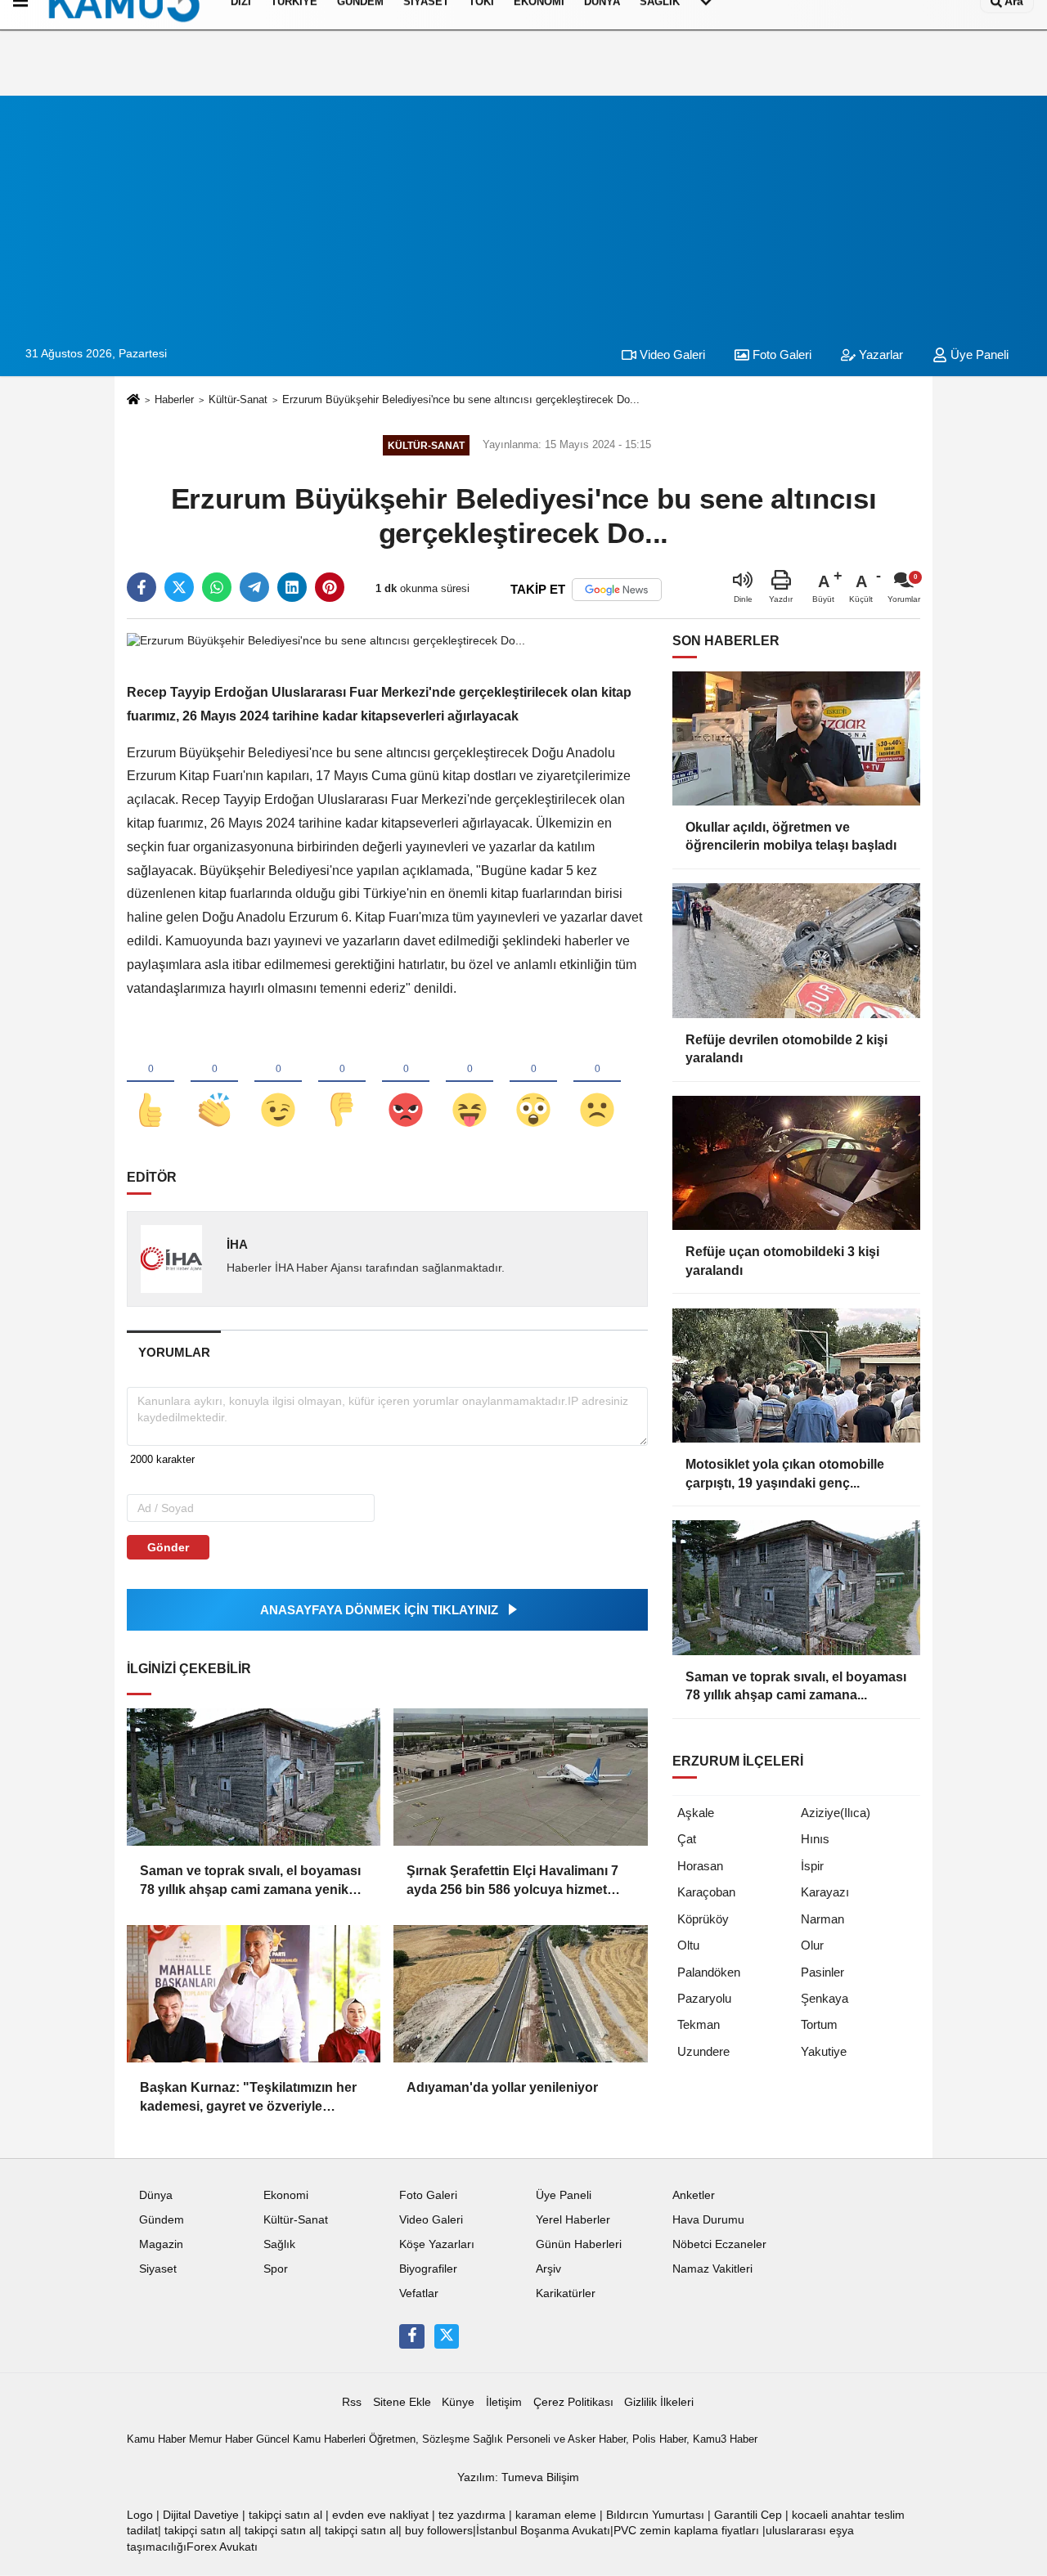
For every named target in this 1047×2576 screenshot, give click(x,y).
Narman (822, 1919)
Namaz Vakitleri (712, 2269)
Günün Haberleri (579, 2244)
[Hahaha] (470, 1083)
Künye (458, 2402)
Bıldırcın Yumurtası (655, 2515)
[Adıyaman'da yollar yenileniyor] (520, 1994)
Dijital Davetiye (201, 2515)
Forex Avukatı (222, 2547)
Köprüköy (703, 1919)
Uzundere (703, 2051)
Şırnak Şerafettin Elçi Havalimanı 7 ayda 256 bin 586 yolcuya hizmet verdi (512, 1881)
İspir (812, 1866)
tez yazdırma (472, 2515)
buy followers (439, 2531)
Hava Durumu (708, 2220)
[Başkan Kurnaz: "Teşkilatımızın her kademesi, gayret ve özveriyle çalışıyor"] (254, 1994)
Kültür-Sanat (238, 399)
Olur (812, 1945)
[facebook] (142, 587)
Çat (687, 1839)
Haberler (174, 399)
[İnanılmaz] (533, 1083)
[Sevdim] (278, 1083)
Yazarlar (879, 355)
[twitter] (179, 587)
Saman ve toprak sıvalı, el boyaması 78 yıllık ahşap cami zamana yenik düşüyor (250, 1881)
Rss (352, 2402)
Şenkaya (825, 1998)
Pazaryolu (704, 1998)
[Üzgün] (597, 1083)
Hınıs (815, 1839)
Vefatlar (419, 2293)
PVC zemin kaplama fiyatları (686, 2531)
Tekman (699, 2024)
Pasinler (822, 1972)
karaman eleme (556, 2515)
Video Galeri (671, 355)
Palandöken (709, 1972)
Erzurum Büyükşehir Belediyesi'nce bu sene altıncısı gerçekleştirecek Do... (461, 399)
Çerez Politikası (573, 2402)
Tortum (819, 2024)
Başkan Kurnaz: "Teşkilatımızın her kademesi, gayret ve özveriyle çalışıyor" (248, 2098)
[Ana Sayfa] (133, 400)
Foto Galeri (780, 355)
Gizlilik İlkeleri (659, 2402)
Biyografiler (428, 2269)
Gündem (162, 2220)
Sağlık (279, 2244)
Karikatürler (566, 2293)
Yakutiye (824, 2051)
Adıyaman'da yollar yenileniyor (502, 2087)
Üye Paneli (978, 355)
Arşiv (548, 2269)
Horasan (700, 1866)
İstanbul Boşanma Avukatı (543, 2531)
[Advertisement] (523, 210)
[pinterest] (330, 587)
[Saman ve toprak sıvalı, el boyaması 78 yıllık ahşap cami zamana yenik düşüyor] (254, 1777)
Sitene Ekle (402, 2402)
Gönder (168, 1547)
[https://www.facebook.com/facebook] (411, 2336)
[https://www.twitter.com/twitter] (447, 2336)
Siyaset (158, 2269)
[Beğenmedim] (342, 1083)
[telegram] (254, 587)
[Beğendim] (151, 1083)
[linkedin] (292, 587)
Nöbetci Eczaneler (719, 2244)
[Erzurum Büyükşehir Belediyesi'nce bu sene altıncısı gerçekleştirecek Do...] (326, 640)
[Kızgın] (406, 1083)
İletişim (504, 2402)
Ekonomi (286, 2195)
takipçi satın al (285, 2515)
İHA (237, 1244)
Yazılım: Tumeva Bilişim (518, 2477)
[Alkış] (214, 1083)
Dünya (156, 2195)
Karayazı (825, 1892)
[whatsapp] (217, 587)
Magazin (161, 2244)
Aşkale (696, 1813)
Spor (276, 2269)
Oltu (688, 1945)
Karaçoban (706, 1892)
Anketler (694, 2195)
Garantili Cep (748, 2515)
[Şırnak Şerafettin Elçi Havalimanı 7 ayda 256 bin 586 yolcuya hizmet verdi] (520, 1777)
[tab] (174, 1352)
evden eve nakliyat (380, 2515)
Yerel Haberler (573, 2220)
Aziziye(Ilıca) (836, 1813)
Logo (140, 2515)
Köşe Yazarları (437, 2244)
